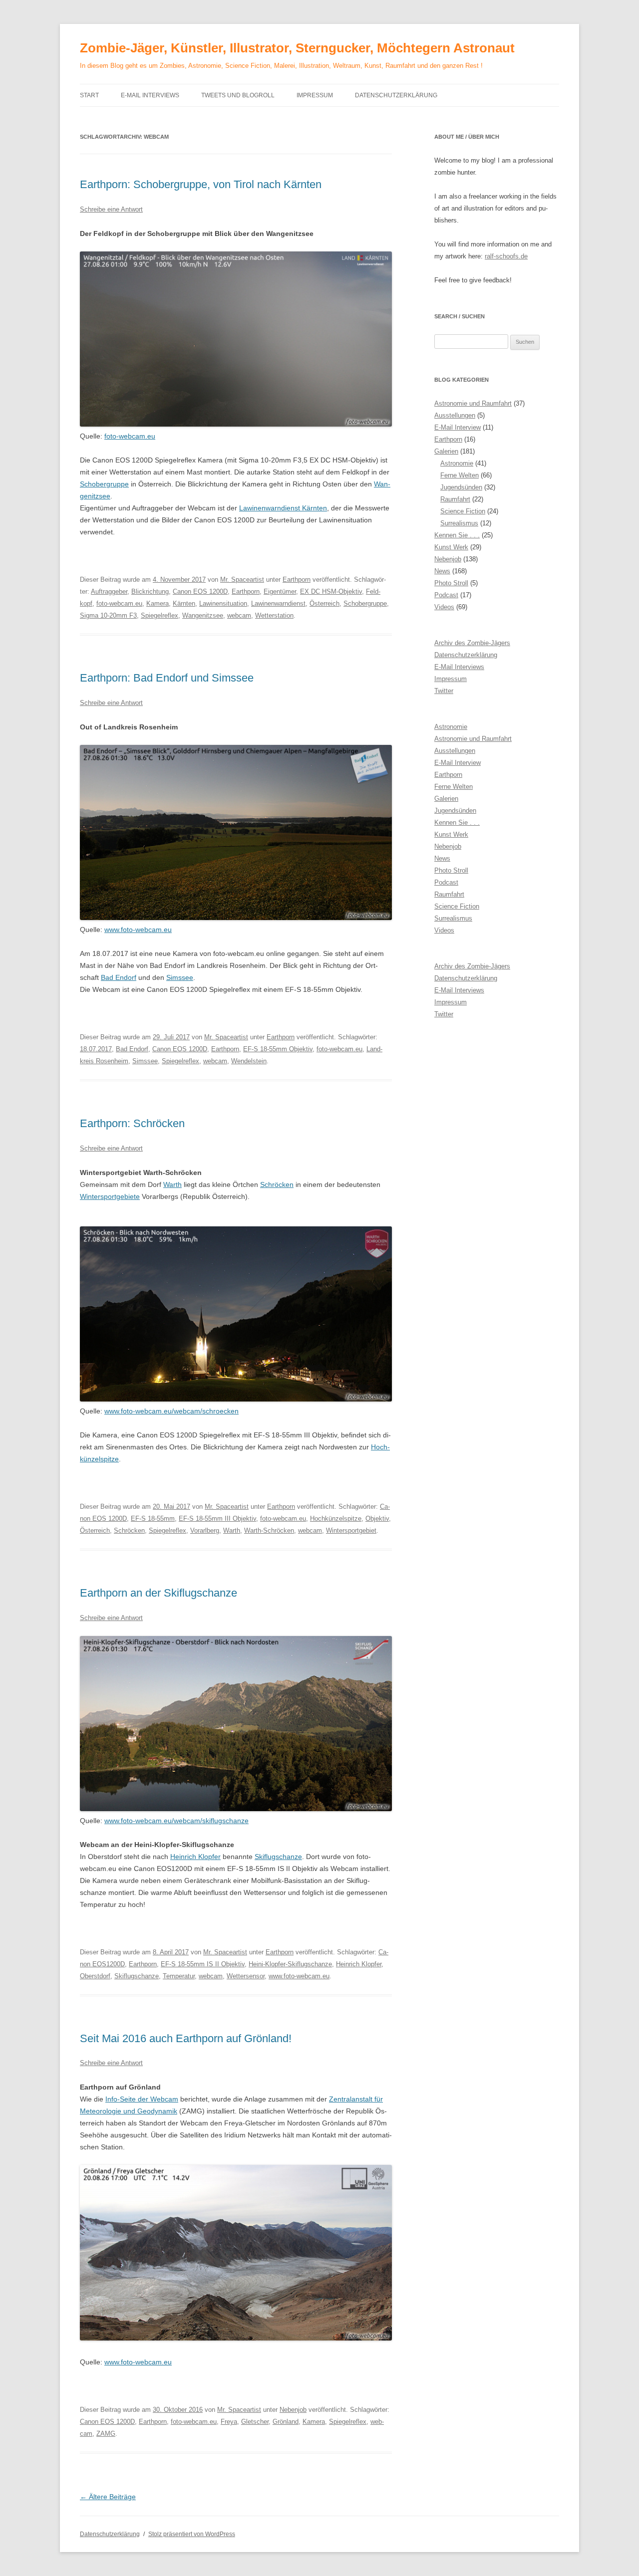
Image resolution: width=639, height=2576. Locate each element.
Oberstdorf (95, 1976)
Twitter (444, 691)
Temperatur (179, 1976)
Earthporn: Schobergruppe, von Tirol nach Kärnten (201, 184)
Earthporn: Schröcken (132, 1123)
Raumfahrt (455, 499)
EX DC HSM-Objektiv (331, 591)
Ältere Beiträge (108, 2497)
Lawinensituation (223, 603)
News (442, 571)
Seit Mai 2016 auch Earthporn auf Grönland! (186, 2038)
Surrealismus (459, 523)
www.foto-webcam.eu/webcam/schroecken (171, 1411)
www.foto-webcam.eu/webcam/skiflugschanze (176, 1821)
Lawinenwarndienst (278, 603)
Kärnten (184, 603)
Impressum (315, 95)
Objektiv (377, 1519)
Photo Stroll (451, 583)
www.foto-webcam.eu (138, 930)
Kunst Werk (451, 547)
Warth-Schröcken (269, 1530)
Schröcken (277, 1184)
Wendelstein (249, 1061)
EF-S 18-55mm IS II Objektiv (203, 1964)
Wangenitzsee (203, 615)
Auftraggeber (109, 591)
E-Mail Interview (458, 427)
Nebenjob (293, 2410)
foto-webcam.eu (130, 436)
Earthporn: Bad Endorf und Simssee (167, 678)
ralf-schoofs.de (506, 256)
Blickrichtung (150, 591)
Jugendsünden (461, 487)
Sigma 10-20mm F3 (108, 615)
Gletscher (255, 2422)
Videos (444, 607)
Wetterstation (274, 615)
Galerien (446, 451)
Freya (229, 2422)
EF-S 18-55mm (153, 1519)
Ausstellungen (455, 415)
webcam (239, 615)
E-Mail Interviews (150, 95)
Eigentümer (280, 591)
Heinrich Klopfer (195, 1857)
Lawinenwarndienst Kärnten (283, 508)
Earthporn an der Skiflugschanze (159, 1593)
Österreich (324, 603)
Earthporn (297, 580)
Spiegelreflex (160, 615)
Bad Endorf (119, 977)
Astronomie (457, 463)
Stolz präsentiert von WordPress (192, 2534)
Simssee (180, 977)
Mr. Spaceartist (242, 580)
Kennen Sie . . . (457, 535)
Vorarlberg (205, 1530)
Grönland (286, 2422)
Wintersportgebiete (110, 1196)
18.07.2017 (96, 1049)
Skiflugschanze (278, 1857)
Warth (172, 1184)
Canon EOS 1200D (200, 591)
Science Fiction (463, 511)
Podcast (446, 595)
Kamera (158, 603)
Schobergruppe (104, 484)
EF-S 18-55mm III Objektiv (217, 1519)
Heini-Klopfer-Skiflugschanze (290, 1964)
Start (89, 95)
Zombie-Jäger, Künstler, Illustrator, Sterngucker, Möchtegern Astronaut (297, 48)
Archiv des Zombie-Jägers (472, 643)
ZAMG (106, 2434)
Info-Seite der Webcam (142, 2099)
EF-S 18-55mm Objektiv (278, 1049)
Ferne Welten (460, 475)
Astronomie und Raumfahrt (473, 403)
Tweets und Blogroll (238, 95)
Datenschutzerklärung (396, 95)
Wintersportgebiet (351, 1530)
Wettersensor (246, 1976)
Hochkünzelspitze (336, 1519)
